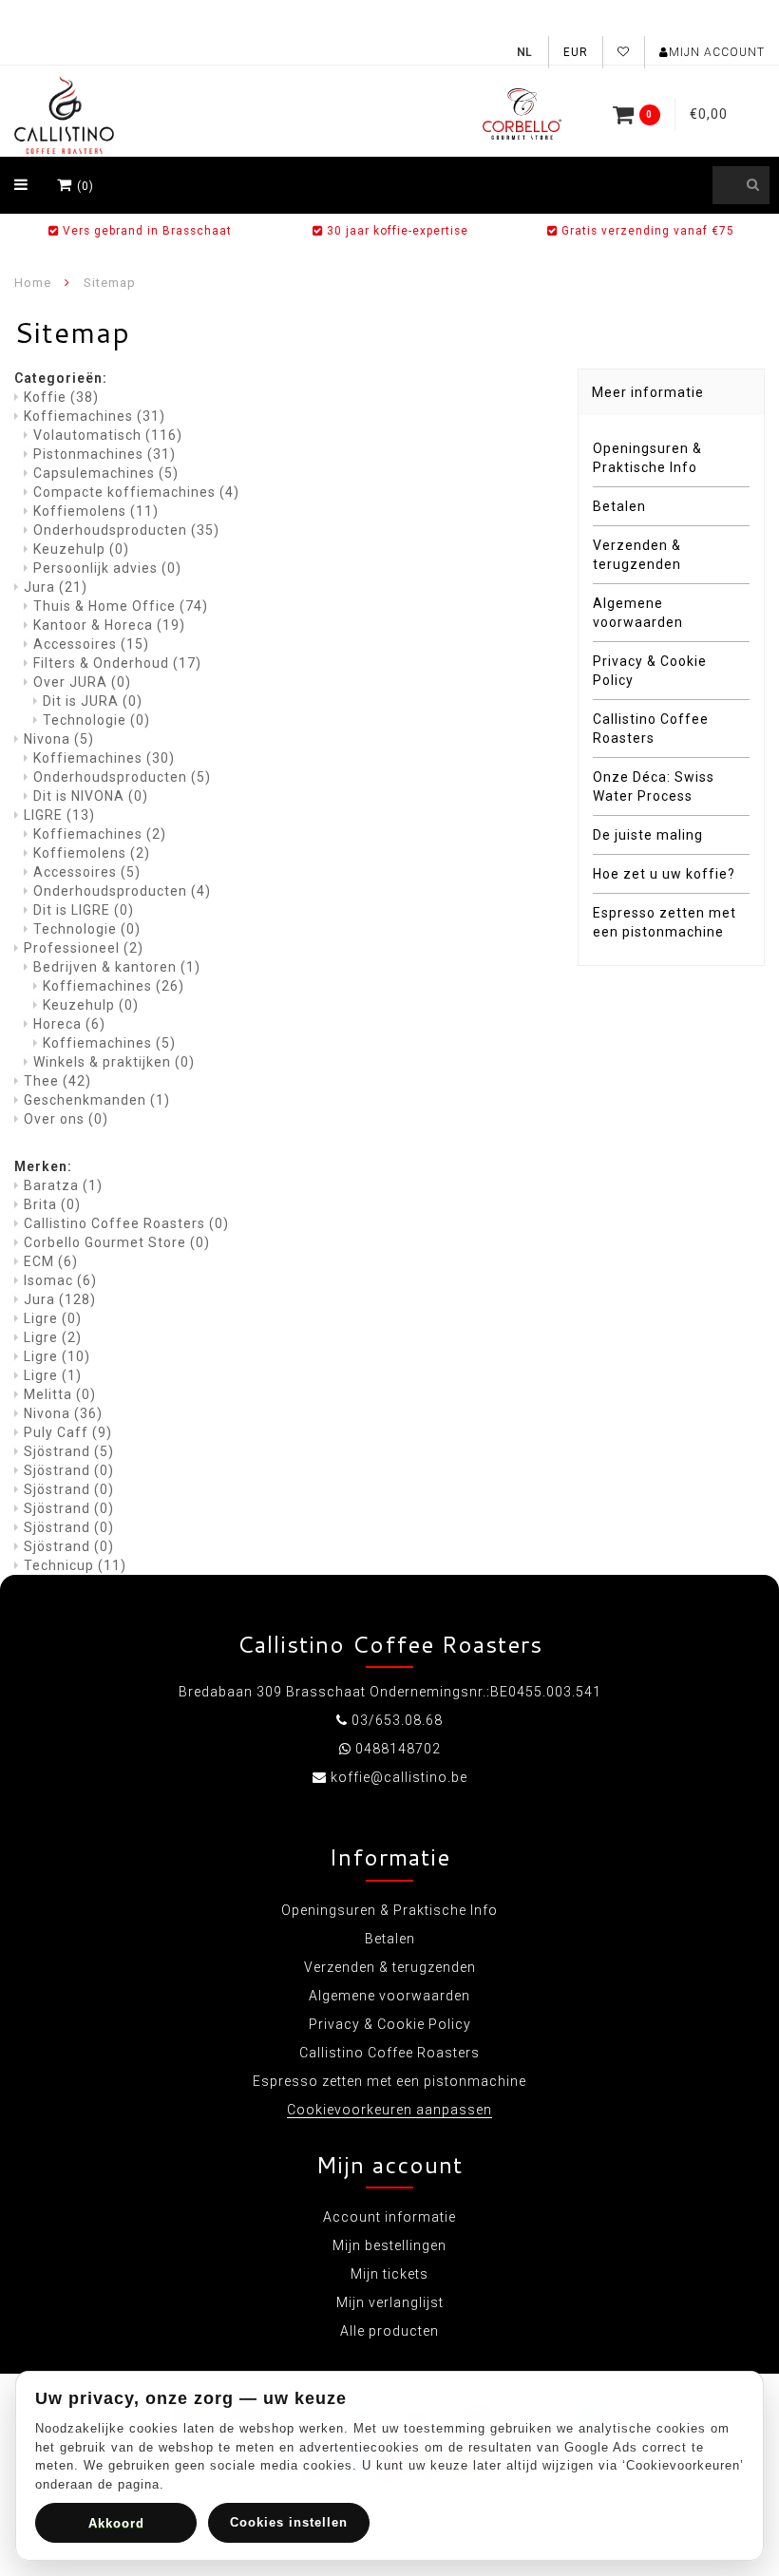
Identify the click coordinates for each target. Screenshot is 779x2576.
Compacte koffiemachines (136, 492)
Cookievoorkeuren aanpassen (389, 2110)
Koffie (61, 397)
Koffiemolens (96, 511)
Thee (57, 1081)
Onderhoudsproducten (126, 530)
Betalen (619, 506)
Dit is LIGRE (84, 910)
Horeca (69, 1024)
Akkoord (116, 2523)
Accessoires (91, 644)
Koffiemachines (95, 416)
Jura (56, 587)
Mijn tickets (389, 2274)
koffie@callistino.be (399, 1777)
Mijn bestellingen (389, 2245)
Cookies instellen (289, 2522)
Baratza (63, 1185)
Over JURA (82, 682)
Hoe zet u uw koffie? (664, 874)
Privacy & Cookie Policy (650, 671)
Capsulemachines (106, 473)
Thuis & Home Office (121, 606)
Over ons (66, 1119)
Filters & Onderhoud (117, 663)
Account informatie (389, 2217)
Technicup (75, 1565)
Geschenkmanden (97, 1100)
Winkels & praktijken (114, 1062)
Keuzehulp (81, 549)
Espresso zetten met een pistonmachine (665, 922)
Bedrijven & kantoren (117, 967)
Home (33, 283)
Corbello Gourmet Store (117, 1242)
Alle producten (389, 2331)
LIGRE (59, 815)
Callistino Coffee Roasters (126, 1223)
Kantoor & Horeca (109, 625)
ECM (51, 1261)
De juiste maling (648, 835)
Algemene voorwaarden (638, 613)
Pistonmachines (104, 454)
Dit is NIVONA (91, 796)
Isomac (60, 1280)
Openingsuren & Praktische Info (647, 458)
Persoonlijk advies (107, 568)
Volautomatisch (108, 435)
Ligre (53, 1318)
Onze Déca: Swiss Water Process (654, 786)
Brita (52, 1204)
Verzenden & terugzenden (637, 555)
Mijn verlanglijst (390, 2302)
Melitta (60, 1394)
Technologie (96, 720)
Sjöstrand (69, 1451)
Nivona (59, 739)
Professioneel (84, 948)
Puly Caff (68, 1432)
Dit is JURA (93, 701)
